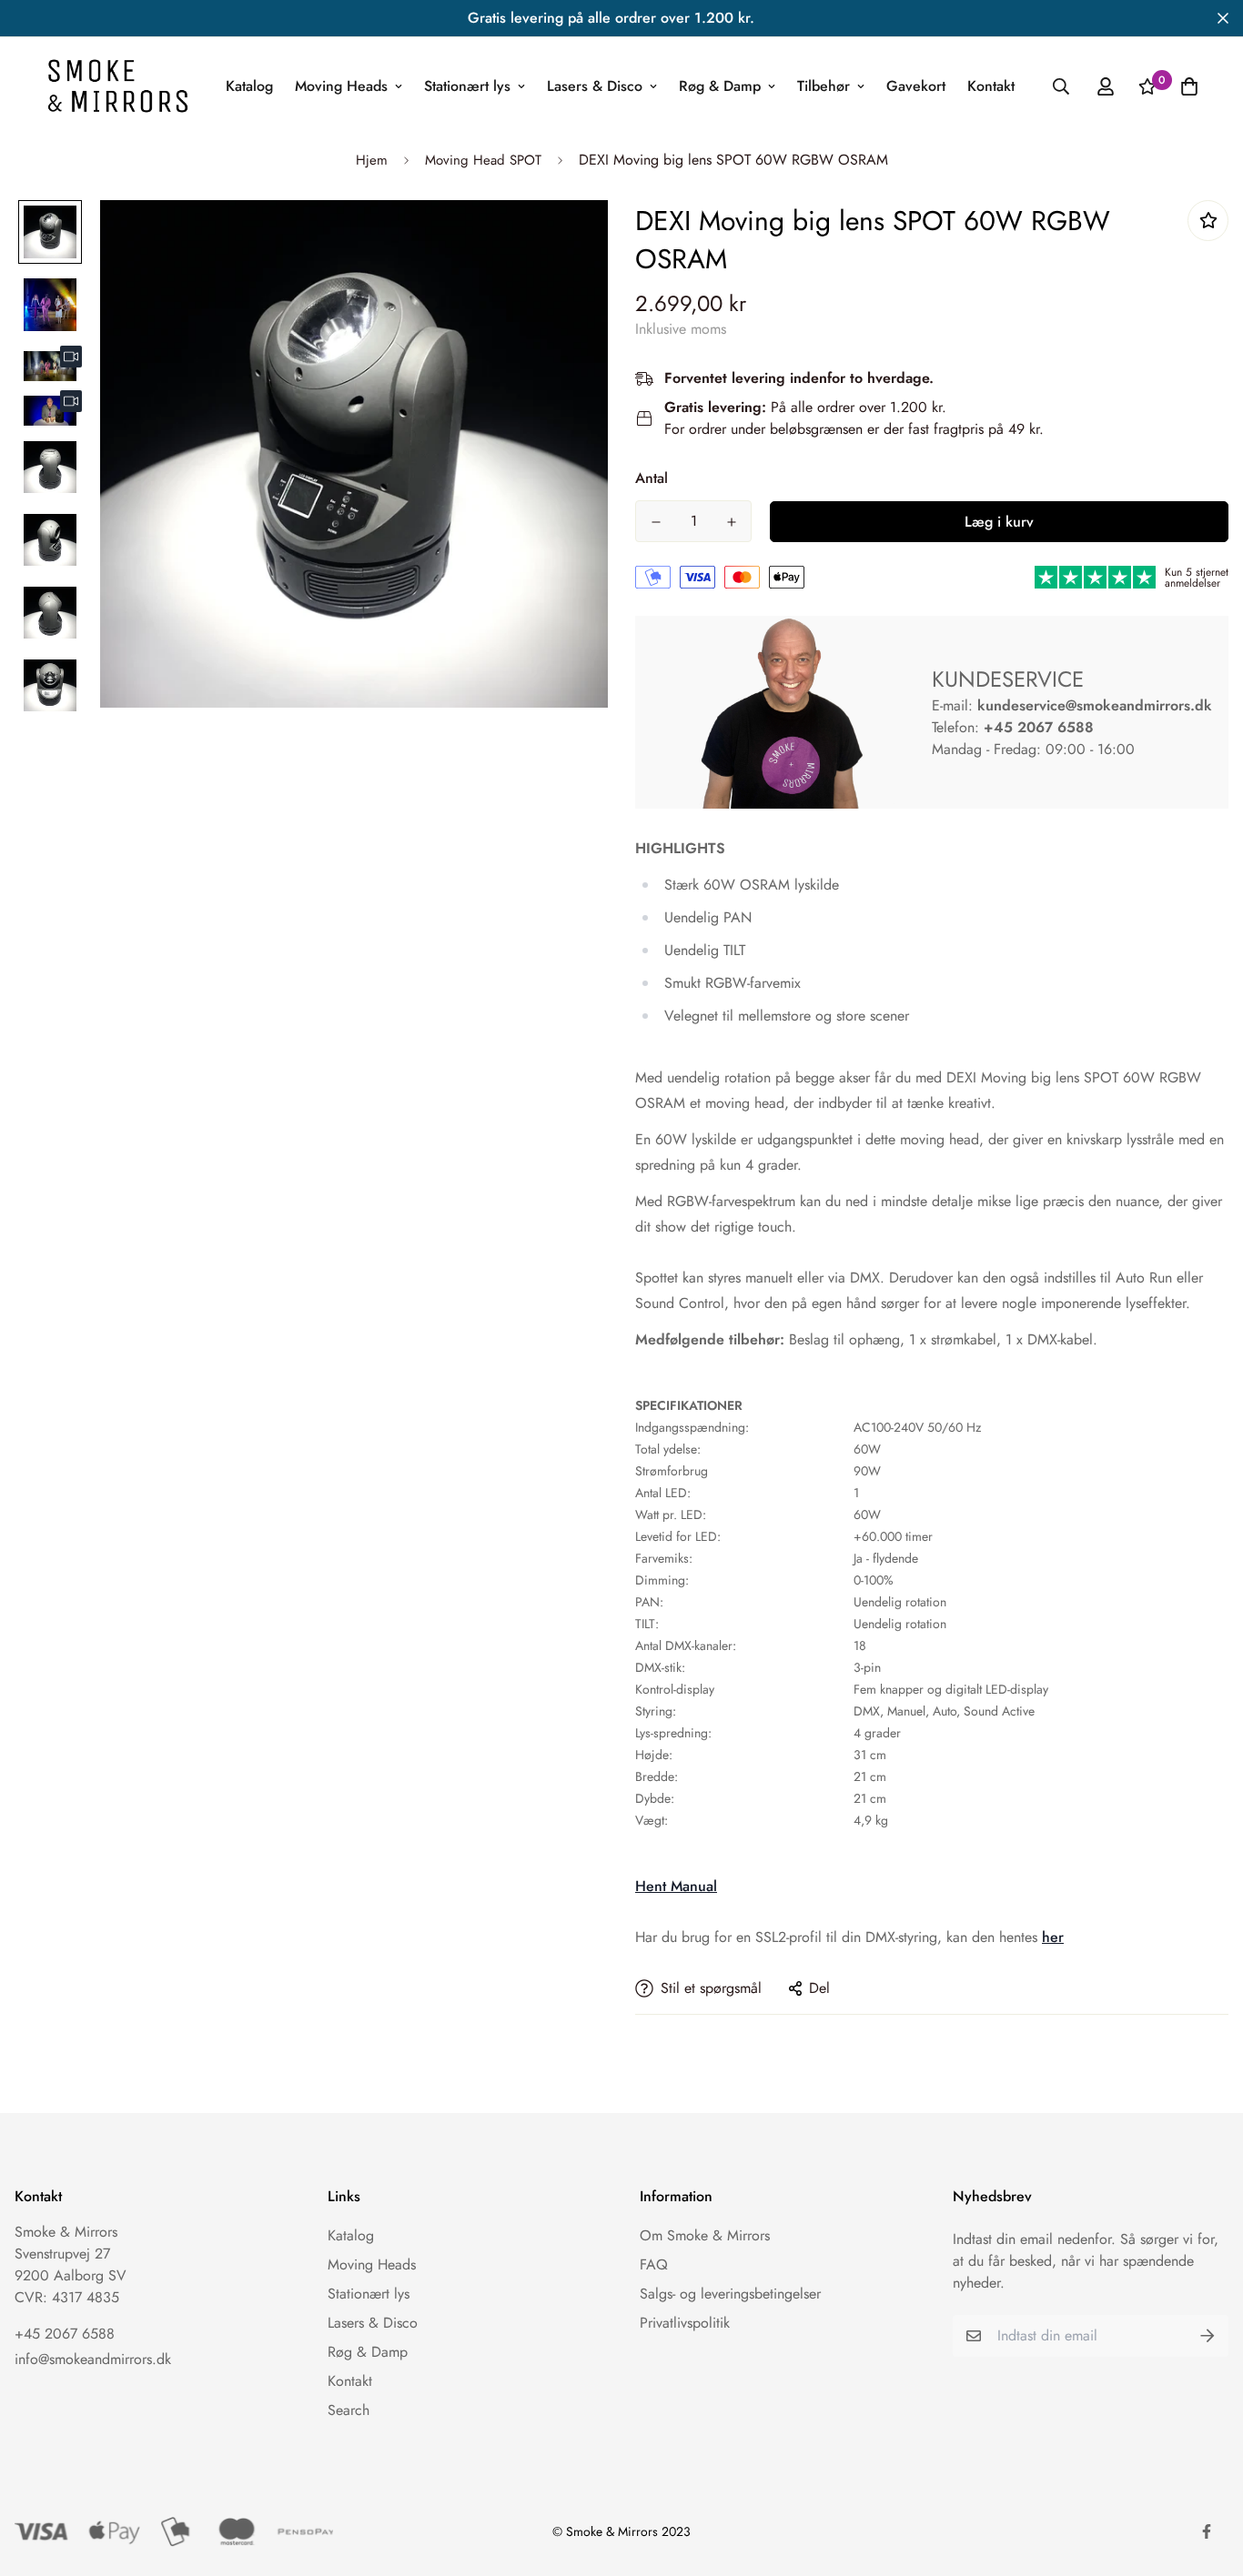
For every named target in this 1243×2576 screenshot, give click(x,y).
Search (349, 2410)
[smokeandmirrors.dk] (118, 86)
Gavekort (916, 86)
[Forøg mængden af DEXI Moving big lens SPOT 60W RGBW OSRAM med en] (731, 522)
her (1053, 1937)
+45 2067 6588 (1039, 727)
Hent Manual (676, 1886)
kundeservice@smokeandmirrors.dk (1095, 705)
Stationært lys (467, 86)
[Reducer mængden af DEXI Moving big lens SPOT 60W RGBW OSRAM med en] (656, 522)
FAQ (654, 2264)
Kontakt (991, 86)
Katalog (249, 86)
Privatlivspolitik (685, 2323)
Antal (652, 478)
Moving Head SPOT (483, 160)
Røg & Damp (720, 86)
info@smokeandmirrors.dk (93, 2359)
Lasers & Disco (595, 86)
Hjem (372, 160)
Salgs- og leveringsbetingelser (730, 2294)
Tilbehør (824, 86)
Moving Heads (341, 86)
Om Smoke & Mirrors (705, 2235)
